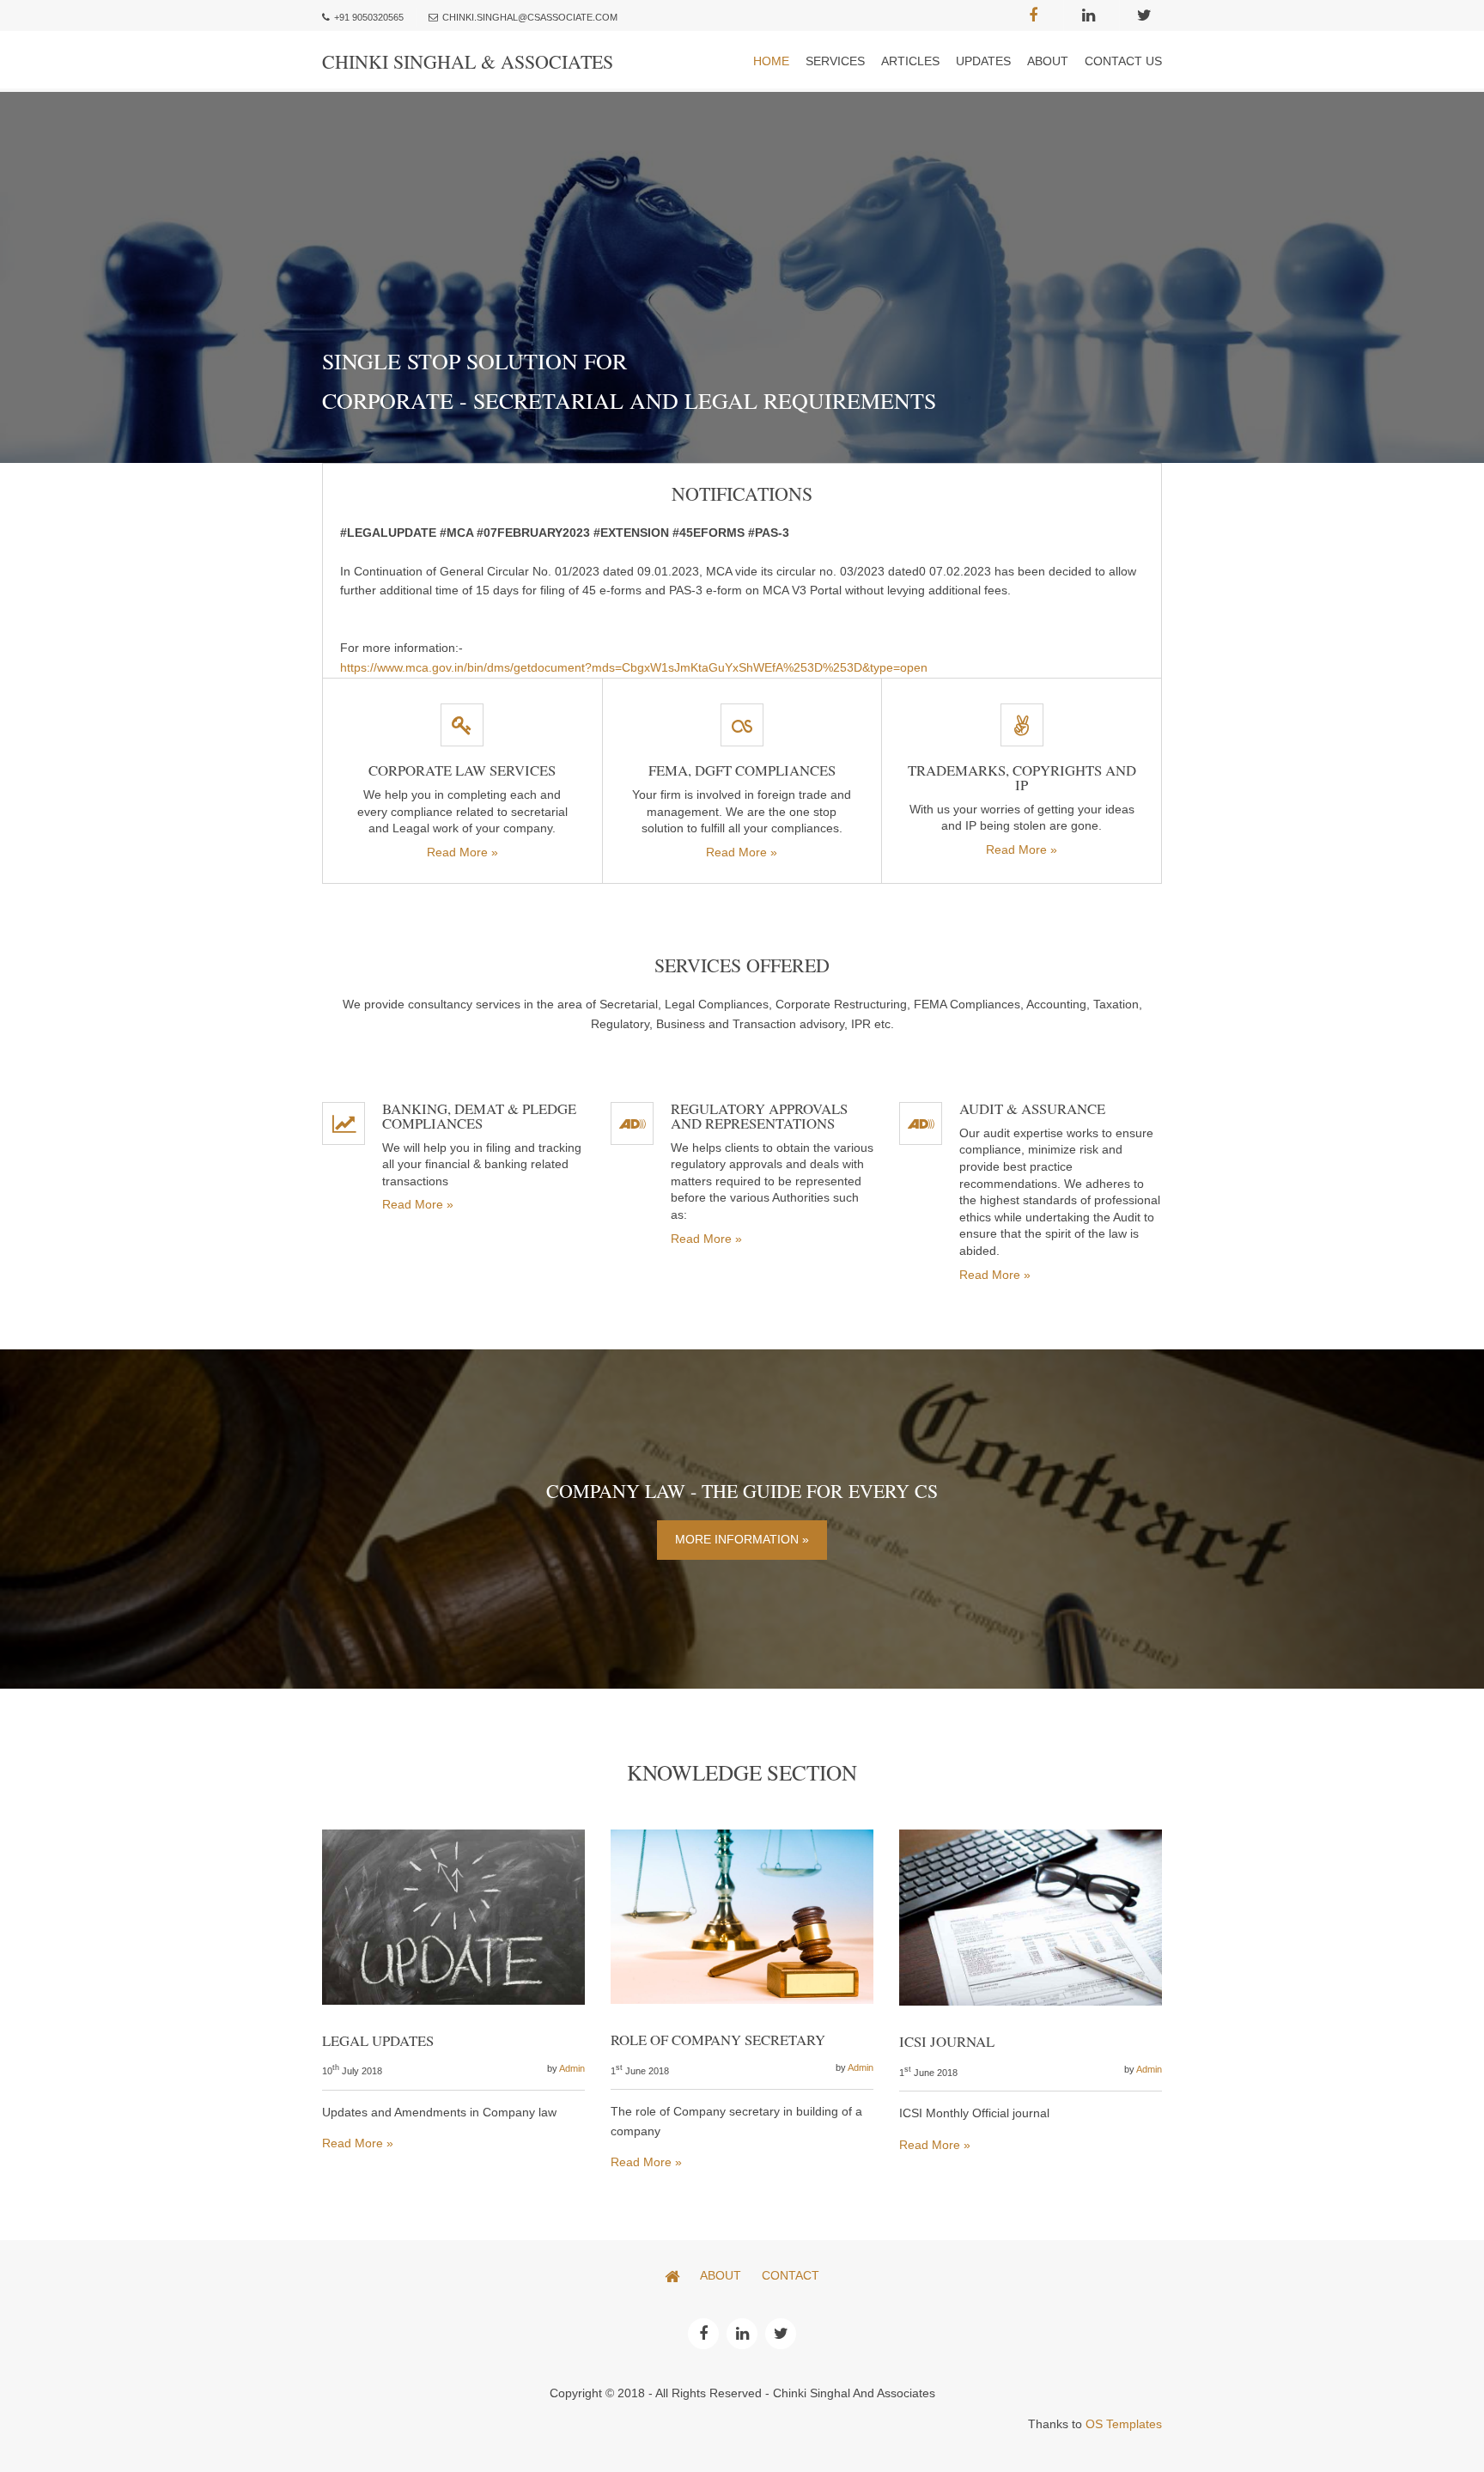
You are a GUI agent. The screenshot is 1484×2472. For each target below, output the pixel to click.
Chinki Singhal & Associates (468, 61)
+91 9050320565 (369, 17)
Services (835, 61)
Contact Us (1123, 61)
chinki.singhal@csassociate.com (530, 17)
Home (771, 61)
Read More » (462, 852)
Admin (572, 2068)
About (1048, 61)
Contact (791, 2275)
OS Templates (1124, 2424)
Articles (910, 61)
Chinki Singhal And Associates (854, 2393)
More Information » (742, 1539)
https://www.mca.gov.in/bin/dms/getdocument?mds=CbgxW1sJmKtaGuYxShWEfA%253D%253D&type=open (634, 667)
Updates (983, 61)
